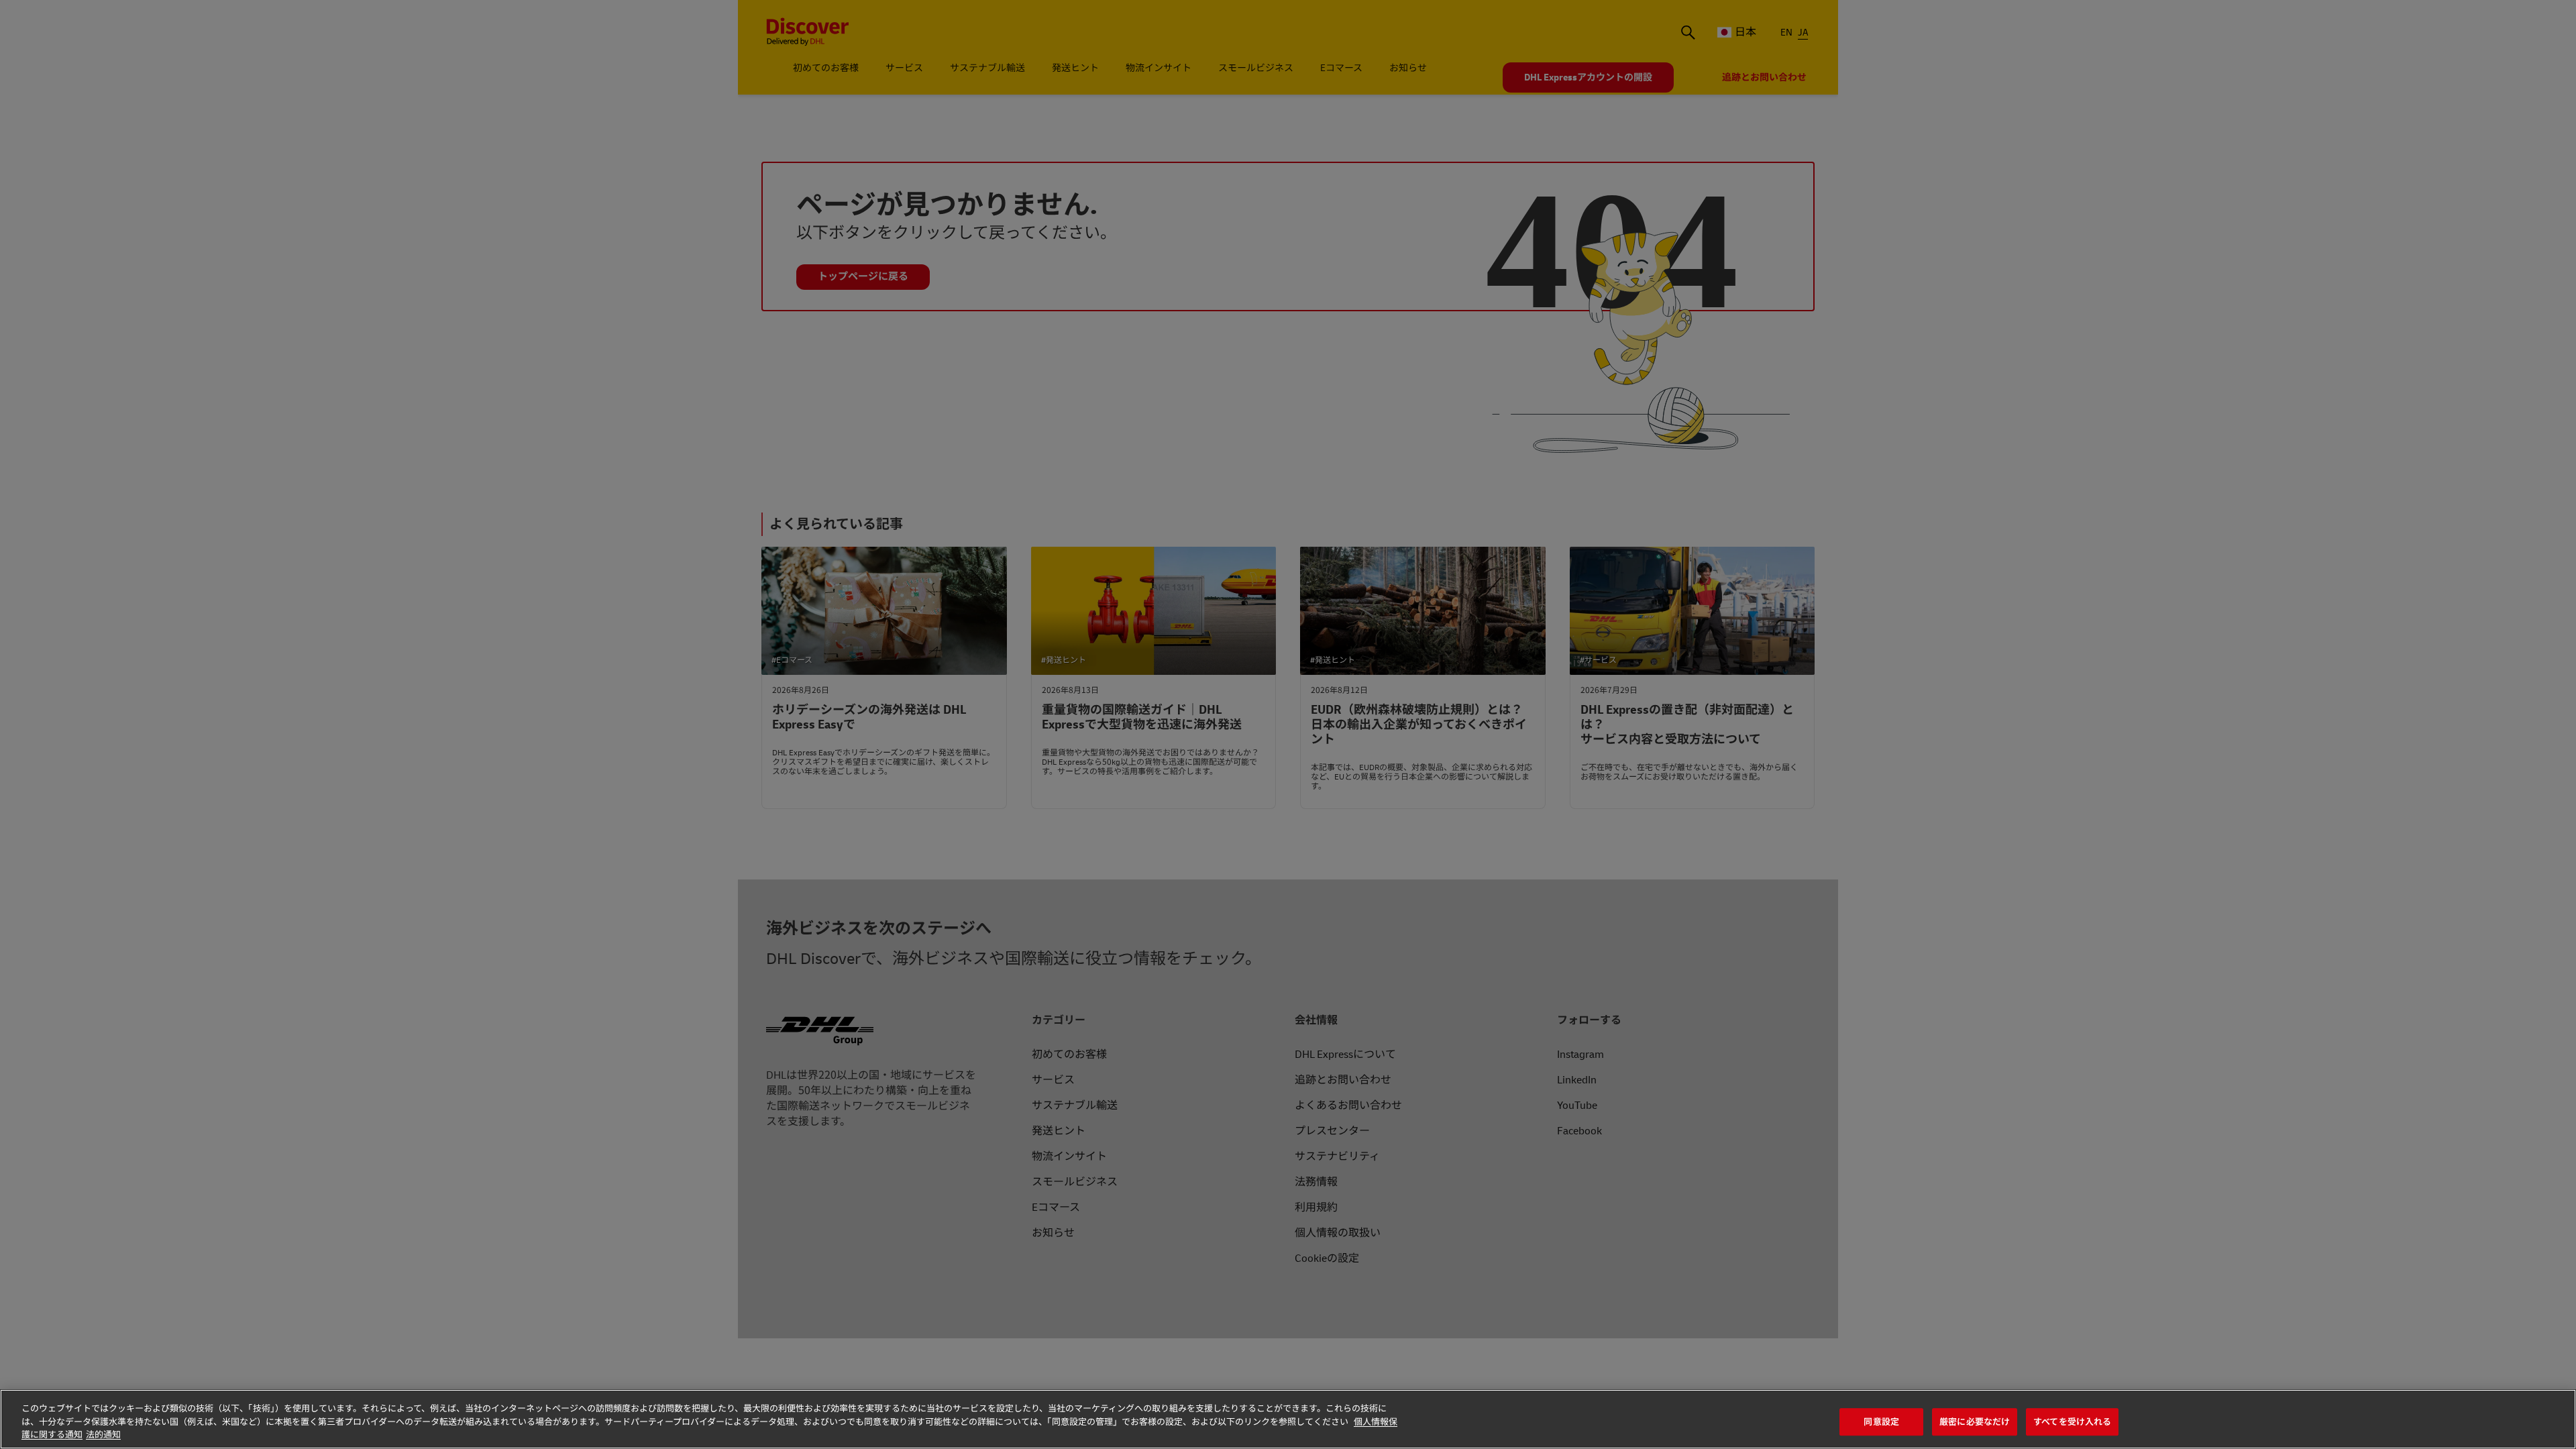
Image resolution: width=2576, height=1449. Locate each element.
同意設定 (1881, 1422)
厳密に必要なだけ (1975, 1422)
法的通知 (103, 1435)
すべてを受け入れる (2072, 1422)
